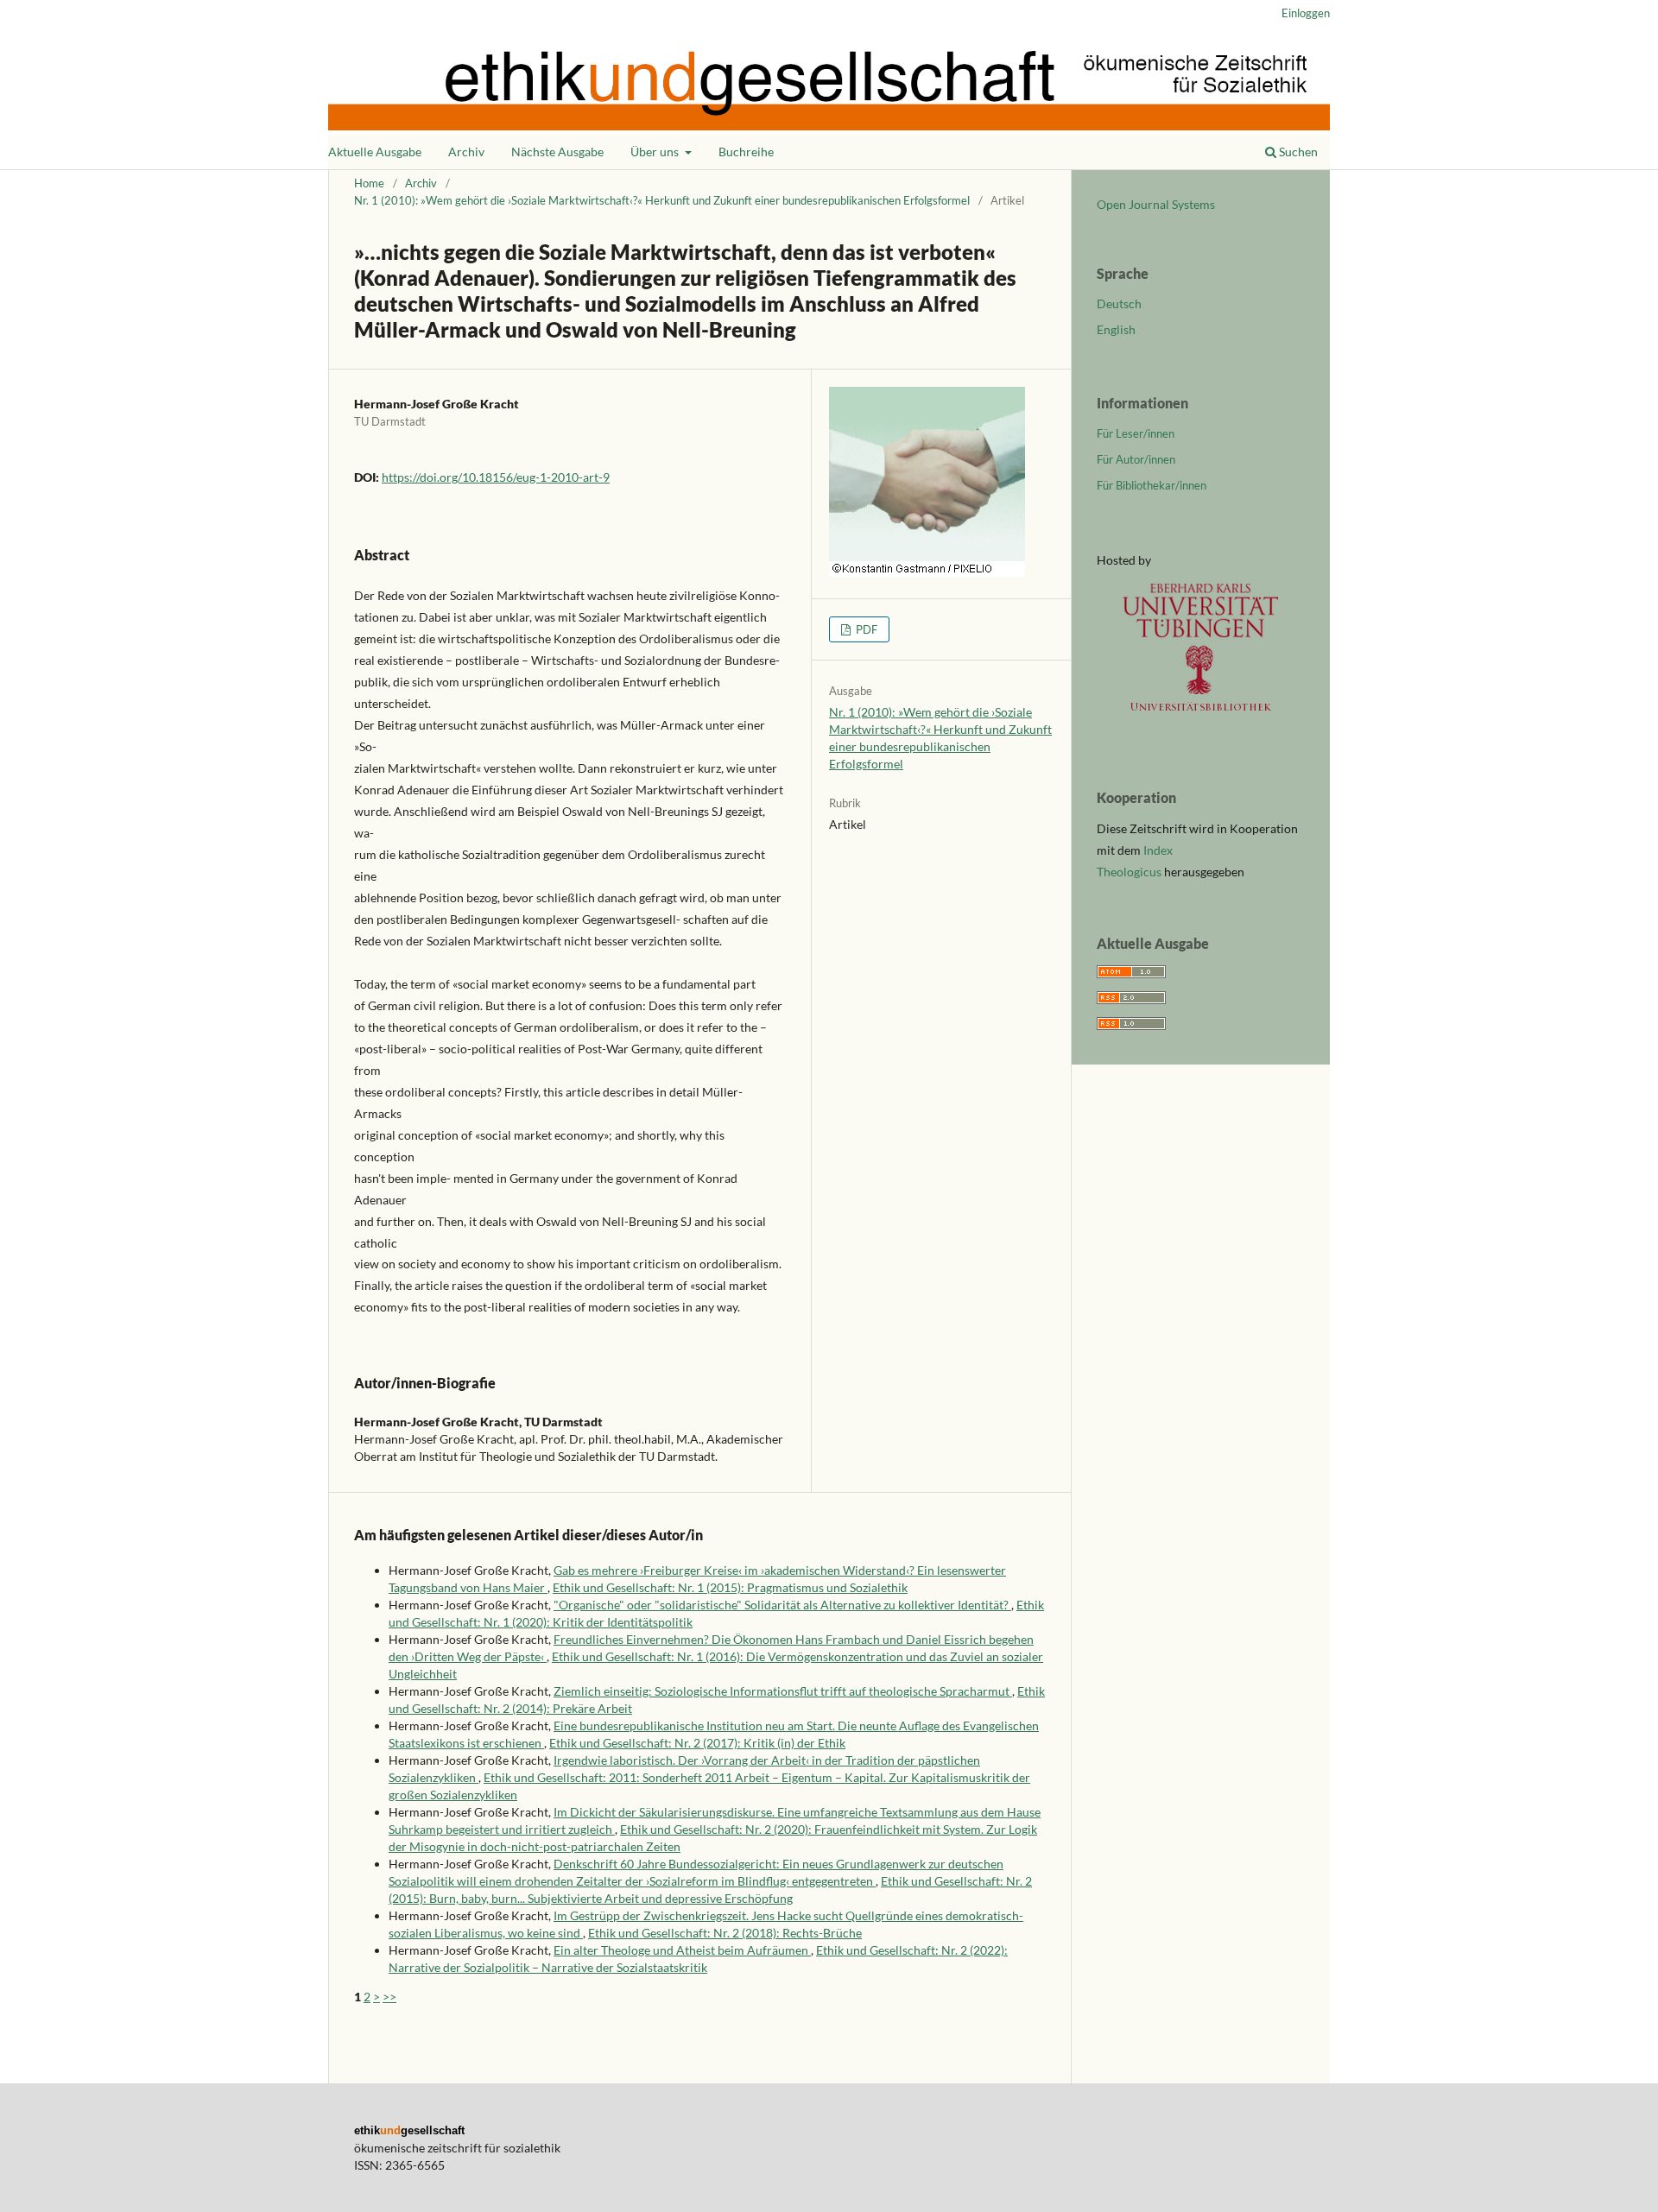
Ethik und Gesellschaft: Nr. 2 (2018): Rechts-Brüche (725, 1933)
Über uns (656, 152)
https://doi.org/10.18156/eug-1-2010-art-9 (496, 477)
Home (369, 183)
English (1116, 329)
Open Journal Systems (1156, 204)
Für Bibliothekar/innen (1152, 485)
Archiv (466, 152)
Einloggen (1306, 13)
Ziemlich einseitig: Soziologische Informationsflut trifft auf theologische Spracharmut (783, 1691)
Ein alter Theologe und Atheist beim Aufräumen (682, 1950)
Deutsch (1119, 303)
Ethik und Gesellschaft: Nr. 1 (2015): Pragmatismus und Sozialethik (730, 1587)
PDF (865, 629)
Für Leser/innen (1136, 433)
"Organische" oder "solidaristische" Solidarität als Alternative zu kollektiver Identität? (782, 1605)
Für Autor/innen (1136, 459)
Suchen (1297, 152)
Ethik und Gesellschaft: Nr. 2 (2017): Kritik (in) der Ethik (697, 1743)
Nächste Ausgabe (557, 152)
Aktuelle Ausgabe (375, 152)
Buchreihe (746, 152)
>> (389, 1997)
